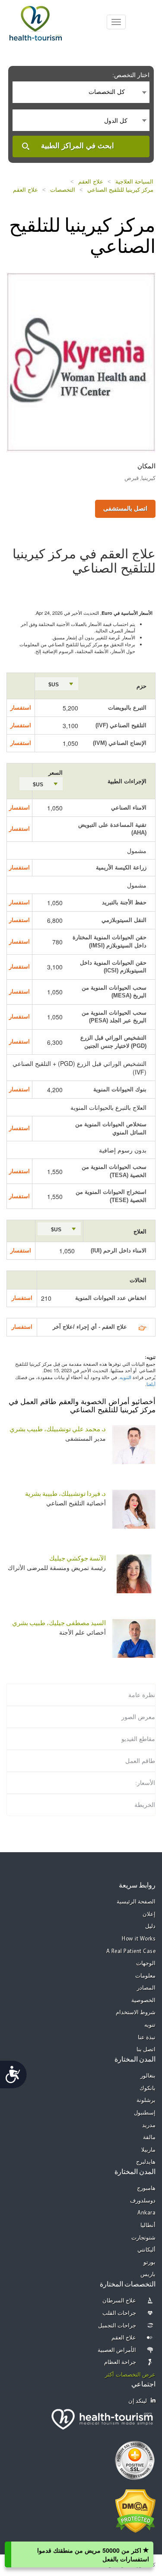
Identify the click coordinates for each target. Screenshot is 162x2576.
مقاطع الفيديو (138, 1739)
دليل (150, 1927)
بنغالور (148, 2076)
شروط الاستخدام (136, 2013)
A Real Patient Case (131, 1951)
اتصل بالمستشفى (125, 508)
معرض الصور (138, 1717)
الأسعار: (145, 1783)
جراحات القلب (119, 2313)
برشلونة (146, 2101)
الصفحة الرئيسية (136, 1902)
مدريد (149, 2126)
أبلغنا (151, 1384)
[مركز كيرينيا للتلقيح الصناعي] (81, 361)
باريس (148, 2275)
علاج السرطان (119, 2301)
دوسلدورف (143, 2201)
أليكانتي (146, 2250)
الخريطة (145, 1805)
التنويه (125, 1377)
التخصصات (63, 190)
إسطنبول (145, 2113)
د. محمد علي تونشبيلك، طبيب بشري (58, 1430)
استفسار (21, 708)
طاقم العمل (140, 1761)
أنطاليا (148, 2226)
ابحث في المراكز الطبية (78, 146)
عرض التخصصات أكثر (130, 2375)
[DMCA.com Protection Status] (135, 2510)
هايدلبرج (146, 2162)
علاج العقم (91, 182)
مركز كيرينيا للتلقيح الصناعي (120, 190)
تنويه (150, 2025)
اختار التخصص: (131, 75)
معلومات (145, 1976)
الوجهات (146, 1964)
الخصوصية (143, 2001)
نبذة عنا (147, 2038)
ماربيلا (148, 2150)
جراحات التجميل (117, 2326)
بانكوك (148, 2089)
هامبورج (146, 2188)
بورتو (149, 2263)
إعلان (149, 1914)
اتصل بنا (146, 2050)
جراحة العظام (120, 2363)
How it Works (139, 1939)
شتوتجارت (143, 2238)
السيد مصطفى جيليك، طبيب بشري (59, 1624)
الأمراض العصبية (117, 2350)
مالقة (149, 2138)
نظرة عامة (142, 1695)
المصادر (146, 1988)
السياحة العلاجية (134, 182)
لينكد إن (138, 2401)
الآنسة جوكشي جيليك (78, 1559)
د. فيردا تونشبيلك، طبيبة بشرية (65, 1494)
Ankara (146, 2213)
